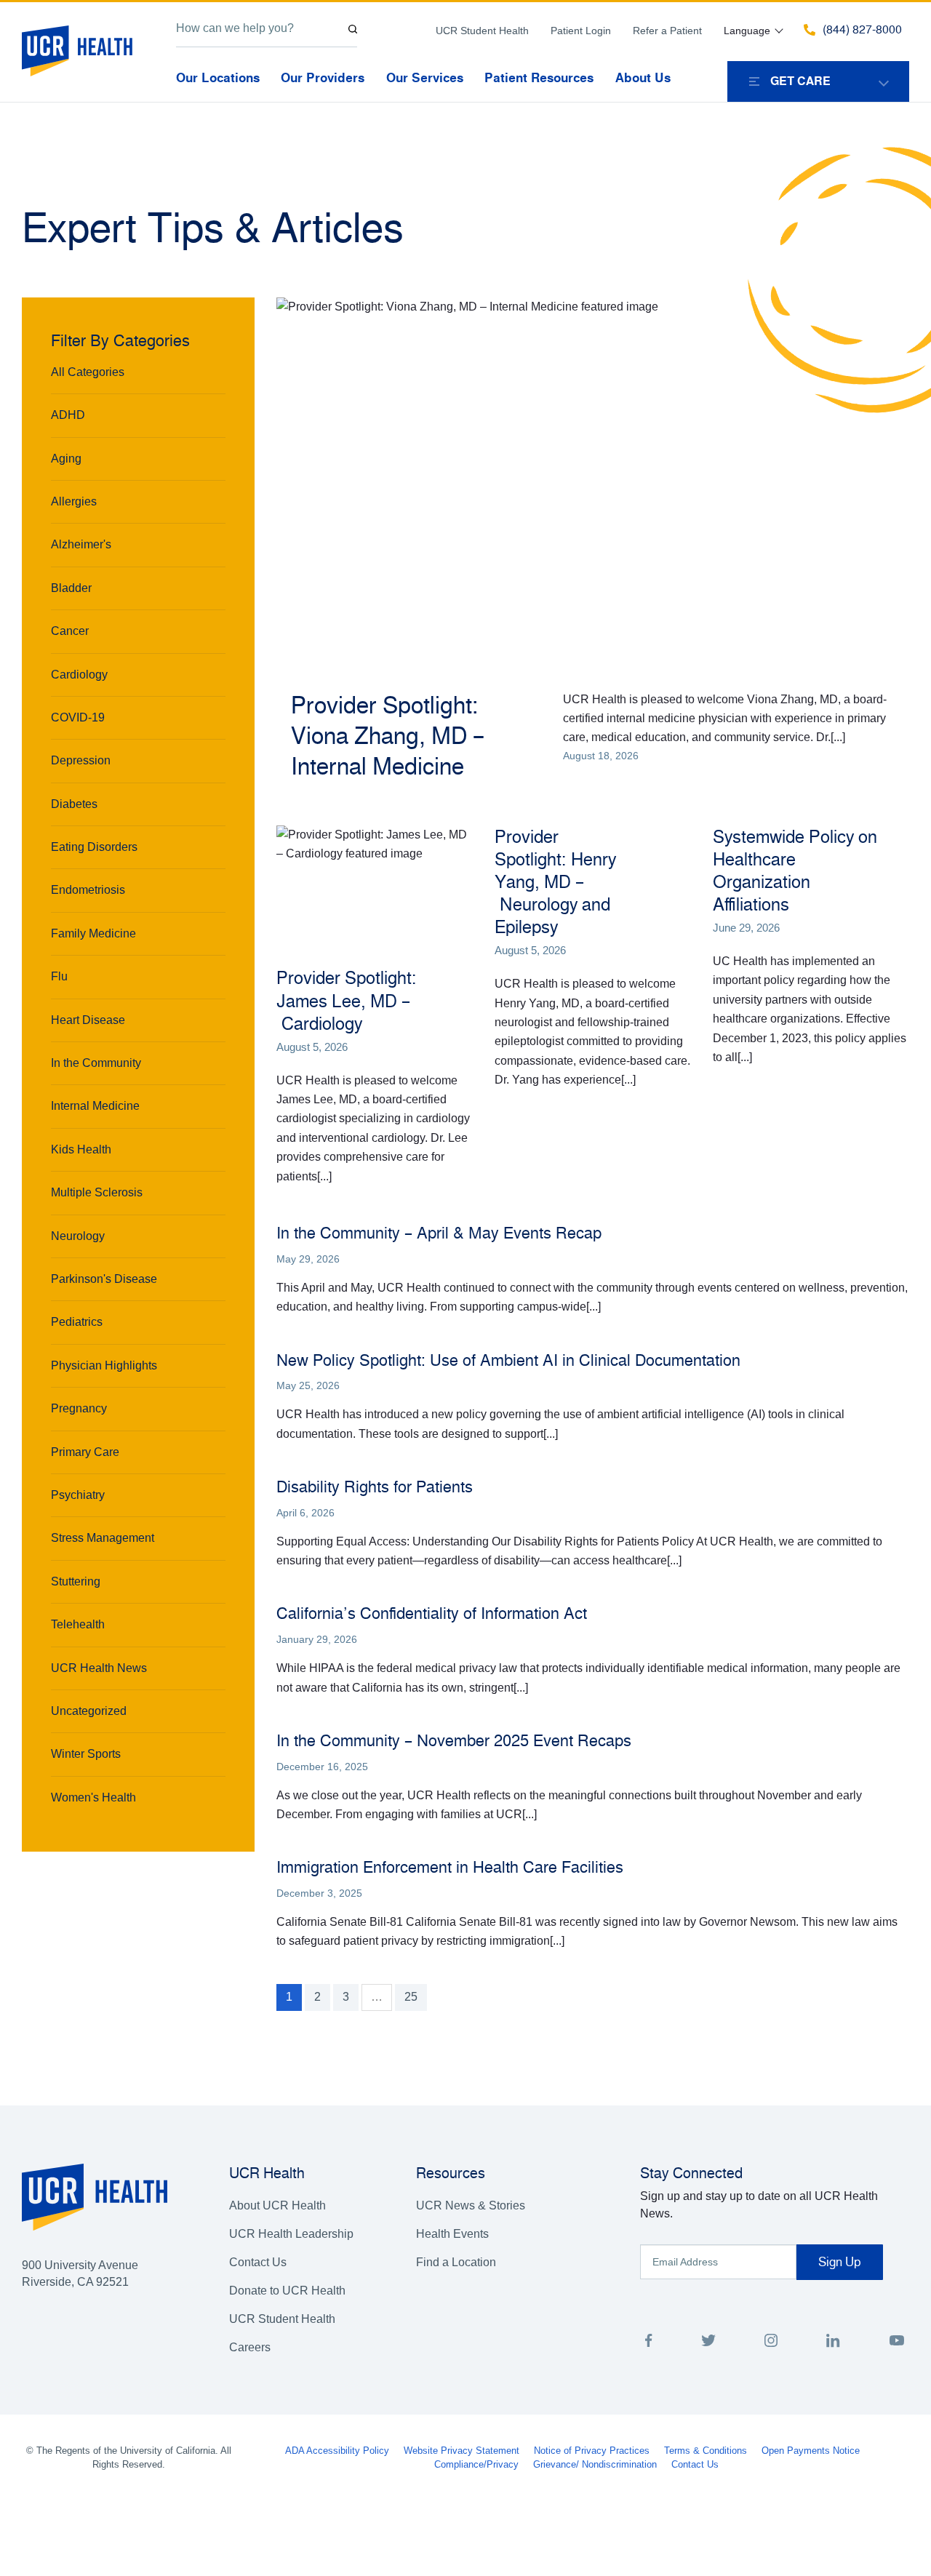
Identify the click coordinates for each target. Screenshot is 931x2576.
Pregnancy (79, 1408)
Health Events (452, 2234)
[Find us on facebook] (649, 2343)
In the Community (96, 1063)
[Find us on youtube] (896, 2343)
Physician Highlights (104, 1365)
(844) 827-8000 (862, 30)
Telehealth (78, 1624)
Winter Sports (86, 1754)
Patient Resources (539, 78)
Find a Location (456, 2262)
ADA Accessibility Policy (337, 2451)
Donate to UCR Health (287, 2291)
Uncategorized (89, 1711)
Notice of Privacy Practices (592, 2451)
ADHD (68, 415)
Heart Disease (88, 1020)
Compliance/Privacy (476, 2464)
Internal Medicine (95, 1106)
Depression (81, 760)
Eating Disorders (94, 847)
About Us (643, 78)
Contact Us (258, 2262)
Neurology (78, 1236)
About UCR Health (277, 2205)
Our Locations (218, 78)
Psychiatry (78, 1495)
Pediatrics (77, 1322)
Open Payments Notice (811, 2451)
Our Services (425, 78)
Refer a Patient (667, 31)
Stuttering (76, 1581)
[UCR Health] (77, 51)
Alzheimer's (81, 544)
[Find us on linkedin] (833, 2343)
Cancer (70, 631)
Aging (66, 459)
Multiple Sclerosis (97, 1192)
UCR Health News (99, 1668)
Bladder (71, 588)
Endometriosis (88, 890)
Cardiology (79, 675)
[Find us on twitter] (708, 2343)
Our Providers (323, 78)
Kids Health (81, 1149)
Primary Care (85, 1452)
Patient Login (581, 31)
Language (747, 31)
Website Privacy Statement (461, 2451)
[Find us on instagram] (771, 2343)
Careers (250, 2347)
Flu (59, 976)
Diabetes (74, 804)
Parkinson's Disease (104, 1279)
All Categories (88, 372)
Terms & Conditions (706, 2451)
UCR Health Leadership (291, 2234)
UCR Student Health (482, 31)
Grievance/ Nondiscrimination (595, 2464)
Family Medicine (93, 933)
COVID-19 (78, 717)
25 (411, 1997)
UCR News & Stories (471, 2205)
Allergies (74, 501)
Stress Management (103, 1538)
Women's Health (93, 1797)
